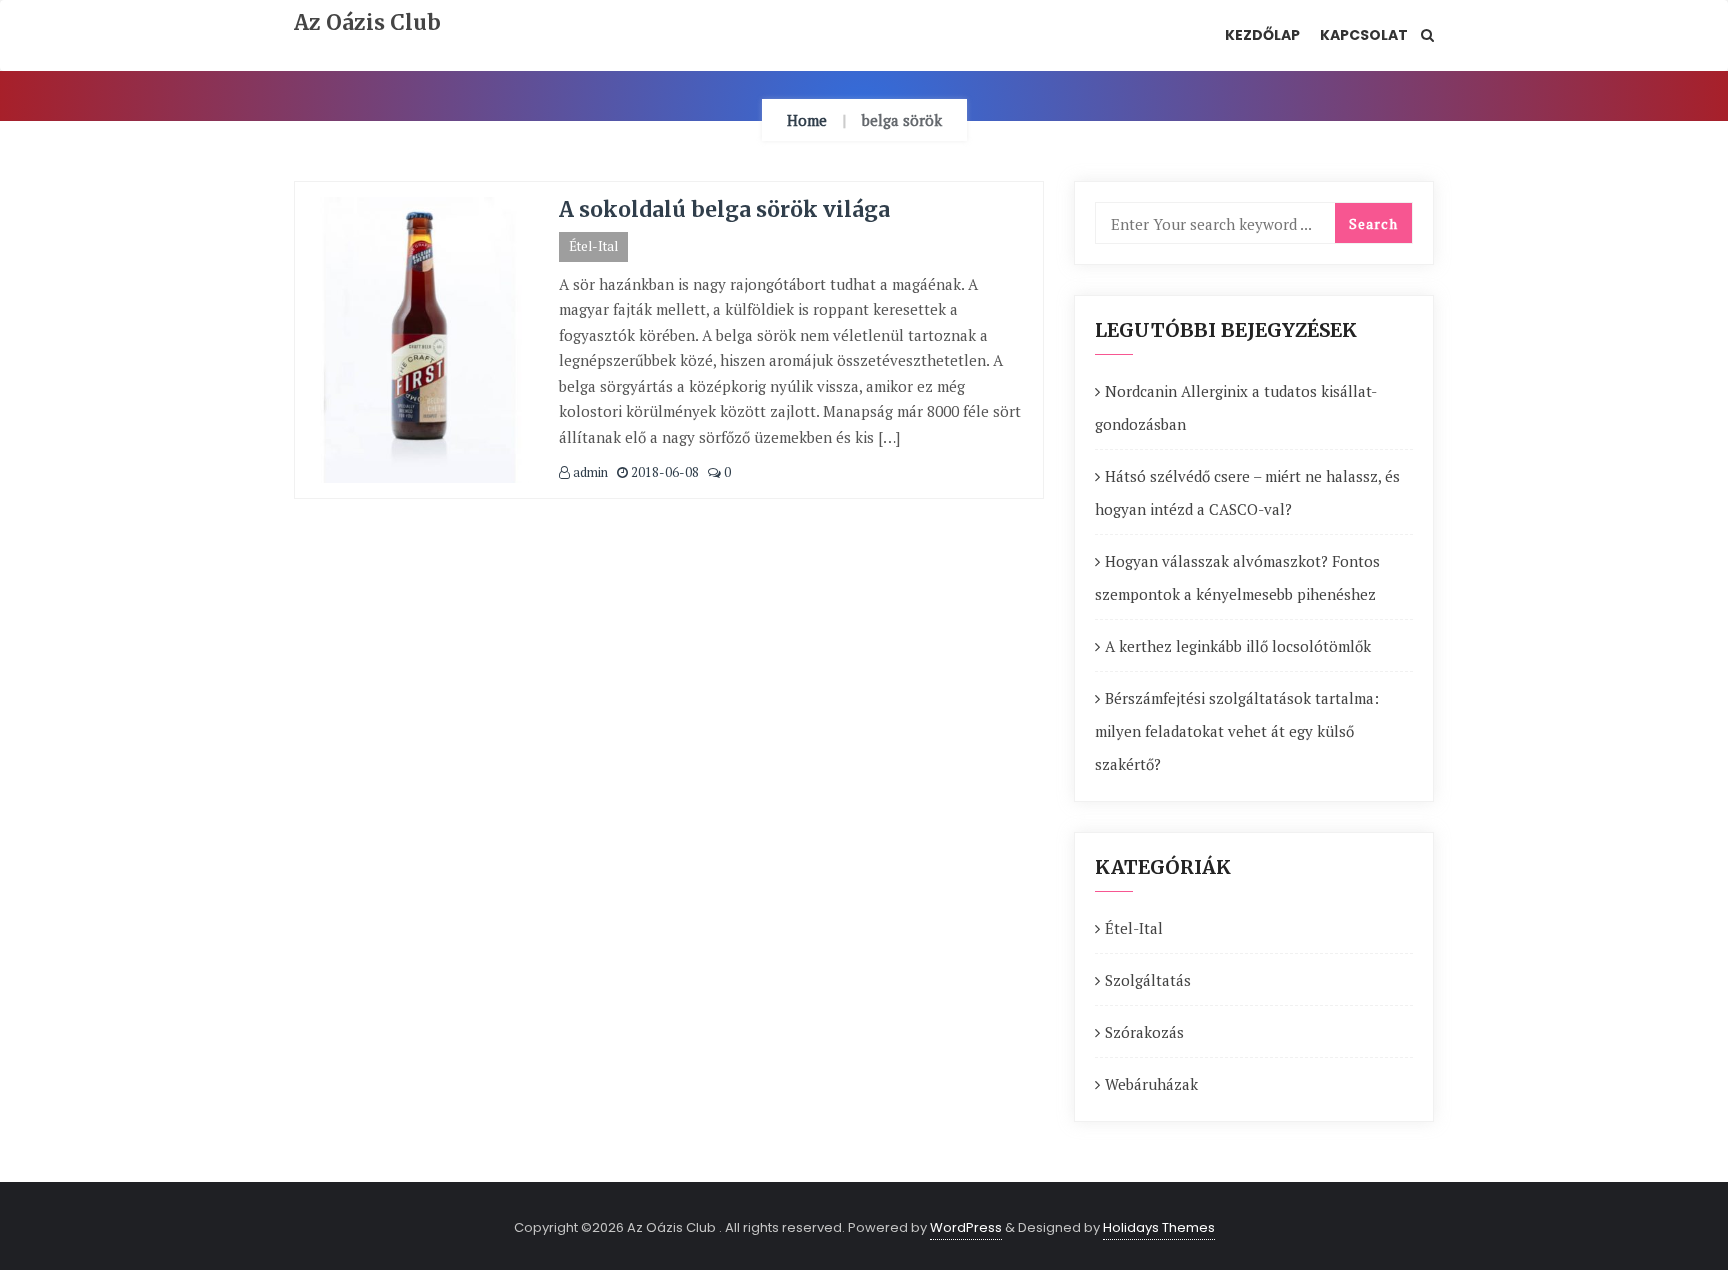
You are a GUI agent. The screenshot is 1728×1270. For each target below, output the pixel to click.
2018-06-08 (663, 472)
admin (589, 472)
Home (807, 120)
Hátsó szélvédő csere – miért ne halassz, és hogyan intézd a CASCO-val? (1247, 492)
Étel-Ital (593, 246)
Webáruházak (1151, 1084)
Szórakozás (1144, 1032)
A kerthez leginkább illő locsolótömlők (1238, 646)
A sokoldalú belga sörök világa (724, 209)
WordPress (966, 1227)
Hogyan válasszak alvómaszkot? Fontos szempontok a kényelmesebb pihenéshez (1237, 577)
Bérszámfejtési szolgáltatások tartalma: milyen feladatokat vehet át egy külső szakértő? (1237, 731)
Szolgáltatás (1148, 980)
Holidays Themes (1159, 1227)
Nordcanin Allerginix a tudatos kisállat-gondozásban (1236, 407)
